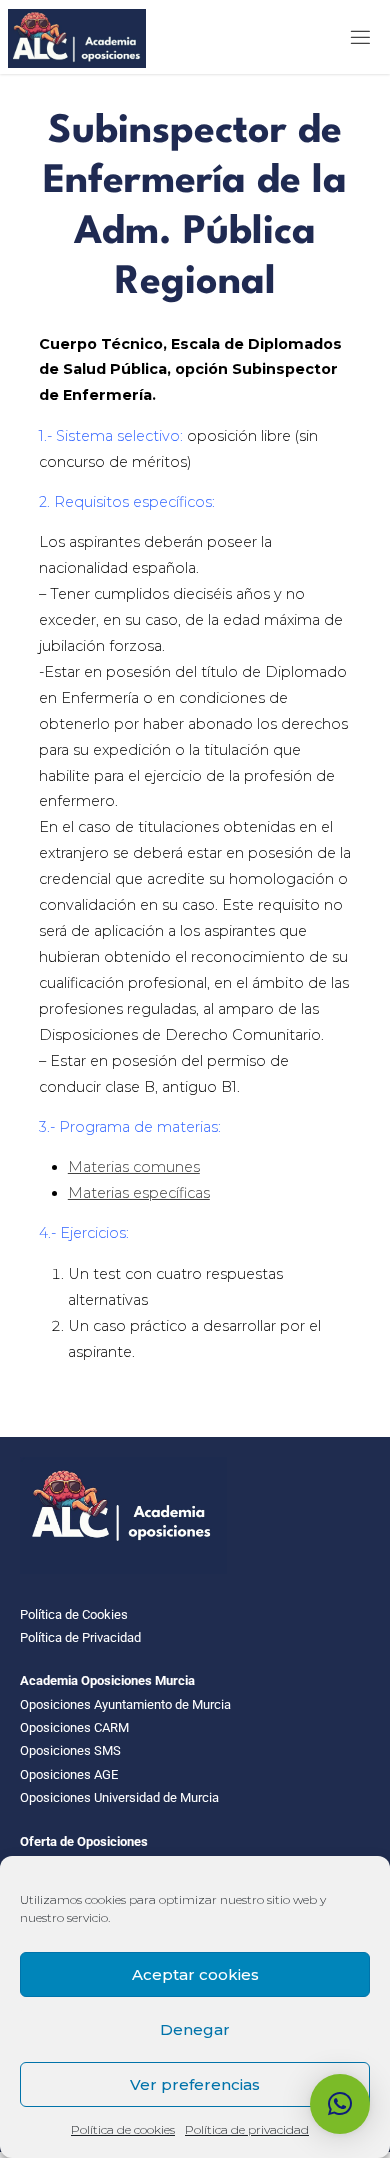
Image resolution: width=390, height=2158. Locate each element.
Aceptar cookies (195, 1974)
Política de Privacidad (80, 1637)
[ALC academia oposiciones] (77, 37)
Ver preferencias (195, 2084)
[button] (340, 2104)
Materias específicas (139, 1193)
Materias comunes (134, 1167)
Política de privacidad (247, 2129)
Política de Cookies (74, 1614)
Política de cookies (123, 2129)
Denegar (195, 2029)
